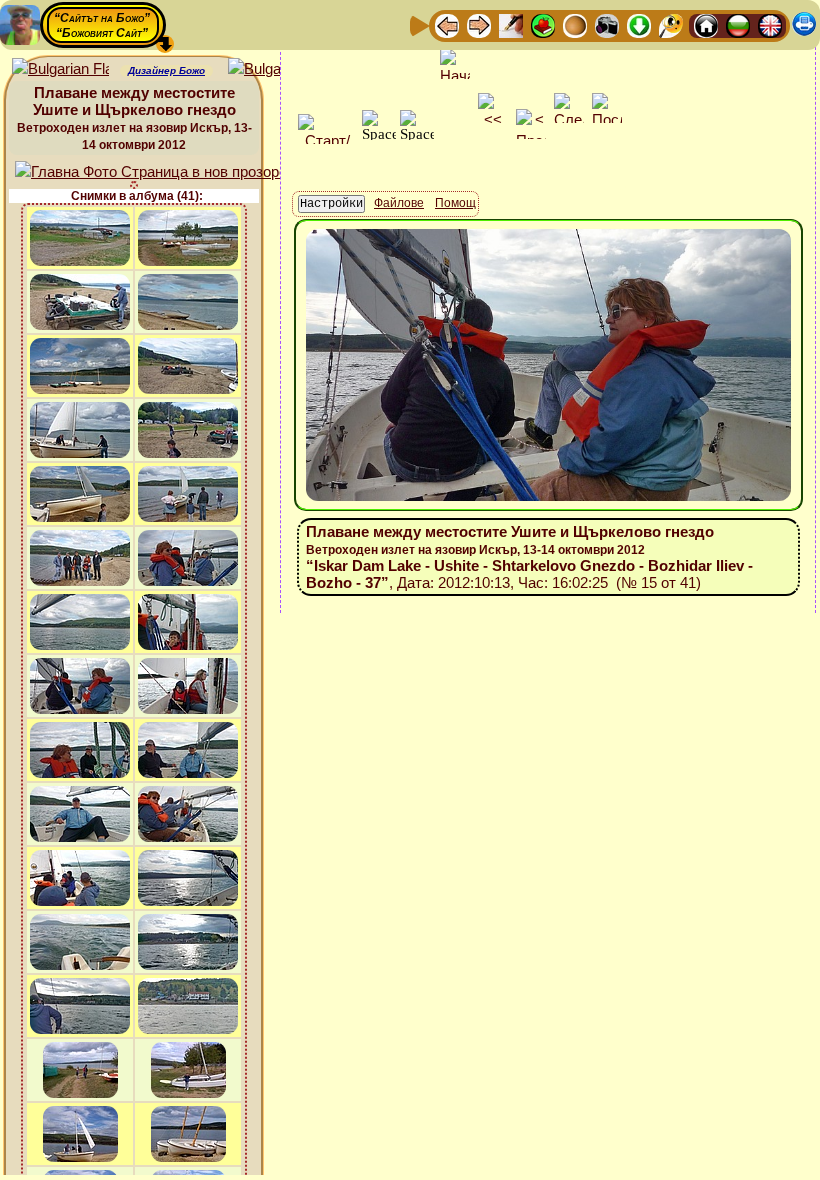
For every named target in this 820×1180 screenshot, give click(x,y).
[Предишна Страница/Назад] (447, 24)
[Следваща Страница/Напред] (479, 24)
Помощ (455, 203)
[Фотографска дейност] (607, 24)
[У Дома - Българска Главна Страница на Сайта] (738, 24)
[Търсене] (671, 24)
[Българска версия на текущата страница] (276, 69)
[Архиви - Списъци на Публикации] (511, 24)
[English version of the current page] (60, 69)
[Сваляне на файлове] (639, 24)
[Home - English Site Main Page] (770, 24)
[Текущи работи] (575, 24)
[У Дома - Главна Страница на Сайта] (706, 24)
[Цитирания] (543, 24)
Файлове (399, 203)
